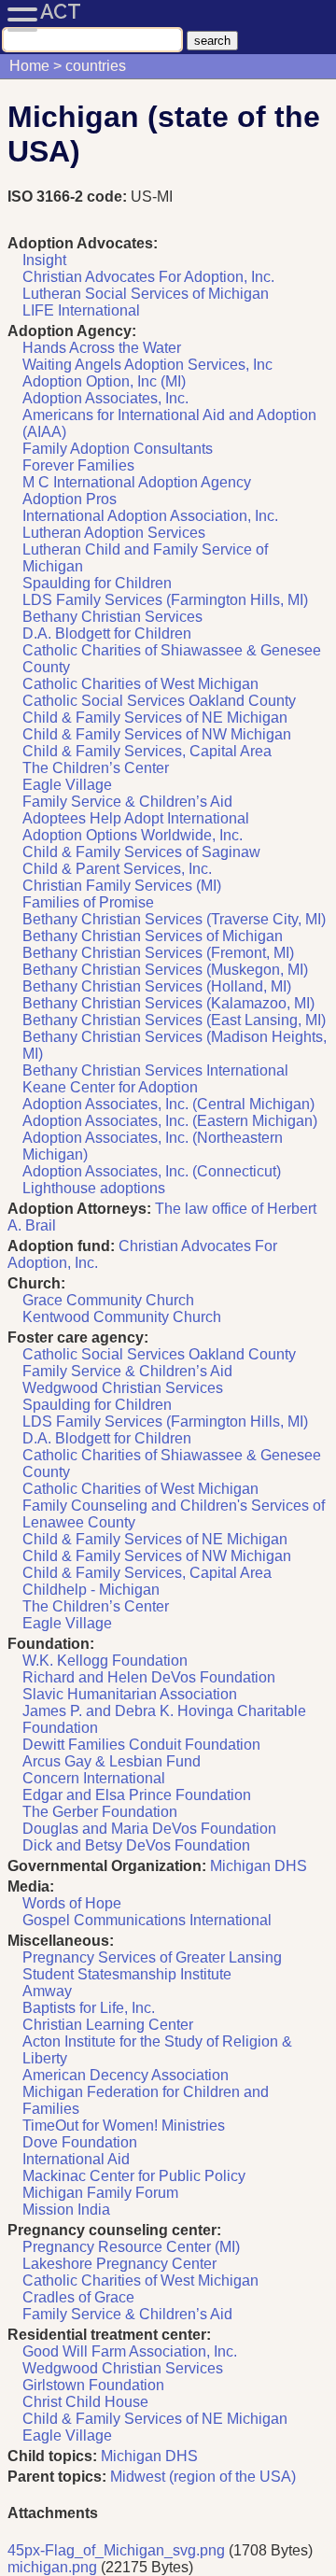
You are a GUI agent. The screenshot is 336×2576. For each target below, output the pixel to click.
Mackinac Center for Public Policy (134, 2176)
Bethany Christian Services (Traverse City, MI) (174, 919)
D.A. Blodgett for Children (107, 633)
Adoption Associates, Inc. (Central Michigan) (168, 1104)
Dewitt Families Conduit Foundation (141, 1745)
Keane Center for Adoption (110, 1087)
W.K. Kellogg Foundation (105, 1661)
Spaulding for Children (97, 583)
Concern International (94, 1778)
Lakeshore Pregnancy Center (119, 2264)
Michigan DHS (259, 1866)
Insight (44, 260)
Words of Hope (72, 1903)
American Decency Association (126, 2075)
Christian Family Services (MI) (122, 886)
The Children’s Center (96, 768)
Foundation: (51, 1644)
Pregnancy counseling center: (114, 2230)
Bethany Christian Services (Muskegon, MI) (165, 970)
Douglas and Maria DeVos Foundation (149, 1829)
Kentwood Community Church (122, 1317)
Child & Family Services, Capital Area (147, 751)
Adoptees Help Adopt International (136, 818)
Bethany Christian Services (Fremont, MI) (158, 953)
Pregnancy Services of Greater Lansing (152, 1957)
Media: (31, 1886)
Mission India (66, 2210)
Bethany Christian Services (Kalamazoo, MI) (168, 1003)
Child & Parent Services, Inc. (117, 869)
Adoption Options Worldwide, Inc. (133, 835)
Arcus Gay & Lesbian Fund (112, 1761)
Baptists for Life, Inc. (89, 2008)
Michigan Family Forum (100, 2193)
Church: (36, 1283)
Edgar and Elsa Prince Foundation (137, 1795)
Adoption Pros (70, 499)
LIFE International (81, 310)
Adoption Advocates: (83, 243)
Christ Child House (85, 2402)
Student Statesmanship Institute (127, 1974)
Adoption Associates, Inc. (105, 398)
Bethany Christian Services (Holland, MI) (157, 986)
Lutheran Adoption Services (114, 533)
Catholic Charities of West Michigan (140, 684)
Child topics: (52, 2456)
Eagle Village (67, 785)
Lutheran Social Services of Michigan (146, 294)
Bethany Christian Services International (155, 1070)
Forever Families (78, 465)
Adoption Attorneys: (79, 1209)
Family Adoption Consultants (118, 449)
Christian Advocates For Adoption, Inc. (148, 277)
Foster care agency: (78, 1337)
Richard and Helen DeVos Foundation (149, 1677)
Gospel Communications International (147, 1920)
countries (96, 66)
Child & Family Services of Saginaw (141, 852)
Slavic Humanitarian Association (130, 1694)
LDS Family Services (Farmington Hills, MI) (165, 600)
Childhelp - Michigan (91, 1590)
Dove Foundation (80, 2142)
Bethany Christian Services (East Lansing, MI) (174, 1020)
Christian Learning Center (108, 2025)
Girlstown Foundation (93, 2385)
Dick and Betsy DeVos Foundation (136, 1845)
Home (29, 66)
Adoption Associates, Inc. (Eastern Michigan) (170, 1121)
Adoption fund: (61, 1246)
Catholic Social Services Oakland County (159, 701)
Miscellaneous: (61, 1941)
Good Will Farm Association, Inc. (130, 2351)
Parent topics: (57, 2477)
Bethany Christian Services (112, 617)
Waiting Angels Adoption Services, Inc (147, 365)
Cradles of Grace (78, 2297)
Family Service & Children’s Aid (127, 802)
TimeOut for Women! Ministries (124, 2126)
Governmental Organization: (107, 1866)
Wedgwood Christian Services (123, 1388)
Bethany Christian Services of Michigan (153, 936)
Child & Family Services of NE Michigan (155, 718)
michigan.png (52, 2567)
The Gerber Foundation (100, 1812)
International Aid (76, 2159)
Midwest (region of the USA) (203, 2477)
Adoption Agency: (72, 331)
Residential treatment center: (109, 2335)
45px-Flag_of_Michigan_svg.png (116, 2550)
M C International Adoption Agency (137, 482)
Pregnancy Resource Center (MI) (131, 2247)
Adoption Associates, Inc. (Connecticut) (152, 1171)
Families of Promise (88, 902)
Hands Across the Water (102, 348)
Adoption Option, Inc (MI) (104, 381)
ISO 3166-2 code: (69, 197)
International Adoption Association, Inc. (150, 516)
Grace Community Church (108, 1300)
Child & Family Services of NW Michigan (157, 734)
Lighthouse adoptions (94, 1188)
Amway (47, 1991)
